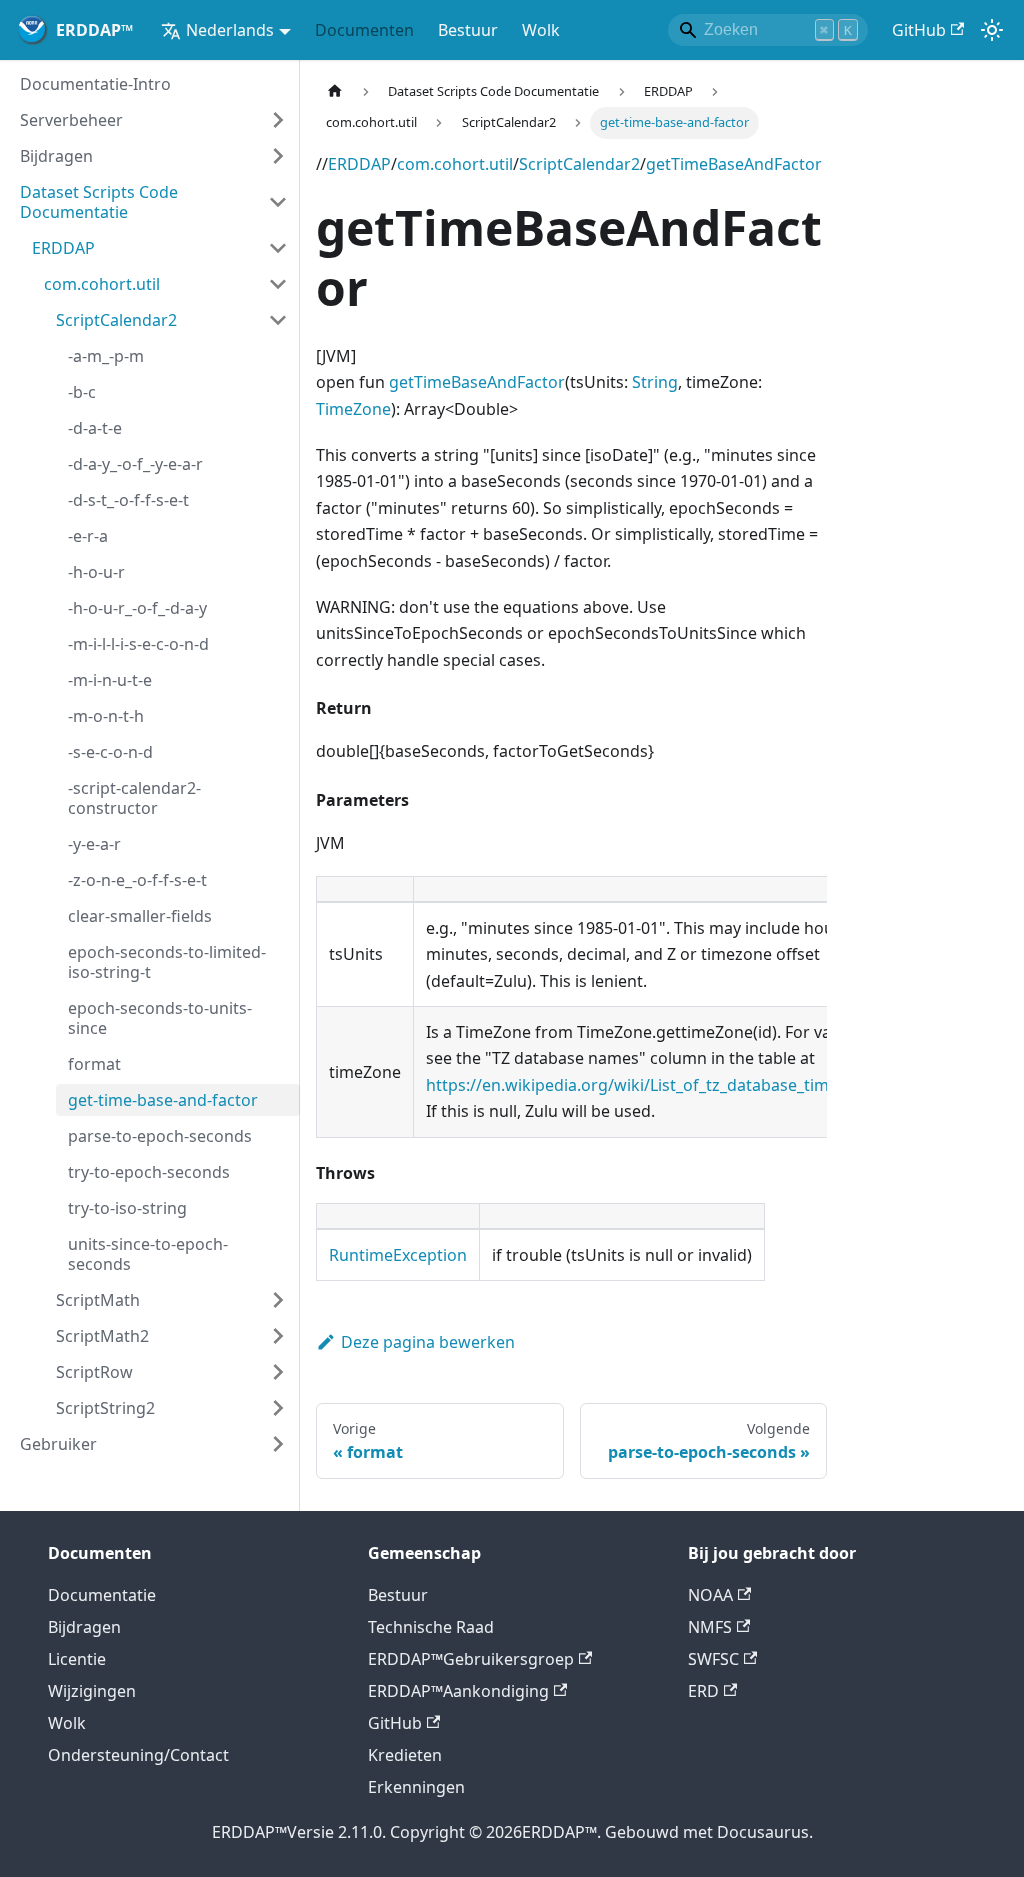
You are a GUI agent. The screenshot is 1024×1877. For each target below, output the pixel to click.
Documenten (364, 30)
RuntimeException (398, 1255)
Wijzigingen (92, 1691)
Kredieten (405, 1755)
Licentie (77, 1659)
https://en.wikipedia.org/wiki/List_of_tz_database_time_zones (658, 1085)
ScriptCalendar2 (579, 164)
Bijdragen (84, 1627)
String (655, 382)
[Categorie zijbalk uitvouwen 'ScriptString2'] (278, 1408)
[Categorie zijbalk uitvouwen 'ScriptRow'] (278, 1372)
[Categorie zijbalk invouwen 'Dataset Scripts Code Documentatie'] (278, 202)
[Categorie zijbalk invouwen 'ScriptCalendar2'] (278, 320)
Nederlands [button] (230, 30)
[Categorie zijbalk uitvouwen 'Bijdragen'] (278, 156)
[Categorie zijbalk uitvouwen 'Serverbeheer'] (278, 120)
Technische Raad (431, 1627)
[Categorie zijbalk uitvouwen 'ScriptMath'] (278, 1300)
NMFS (710, 1627)
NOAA (710, 1595)
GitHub (919, 30)
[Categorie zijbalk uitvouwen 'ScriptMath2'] (278, 1336)
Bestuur (468, 30)
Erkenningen (416, 1787)
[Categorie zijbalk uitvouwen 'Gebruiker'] (278, 1444)
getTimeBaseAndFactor (734, 164)
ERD (703, 1691)
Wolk (541, 30)
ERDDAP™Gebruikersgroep (471, 1659)
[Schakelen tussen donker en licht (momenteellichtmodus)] (992, 30)
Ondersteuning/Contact (138, 1755)
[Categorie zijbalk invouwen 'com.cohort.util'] (278, 284)
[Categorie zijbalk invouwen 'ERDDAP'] (278, 248)
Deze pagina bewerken (428, 1342)
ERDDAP (359, 164)
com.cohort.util (455, 164)
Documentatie (102, 1595)
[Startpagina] (335, 91)
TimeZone (353, 409)
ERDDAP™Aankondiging (458, 1691)
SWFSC (713, 1659)
